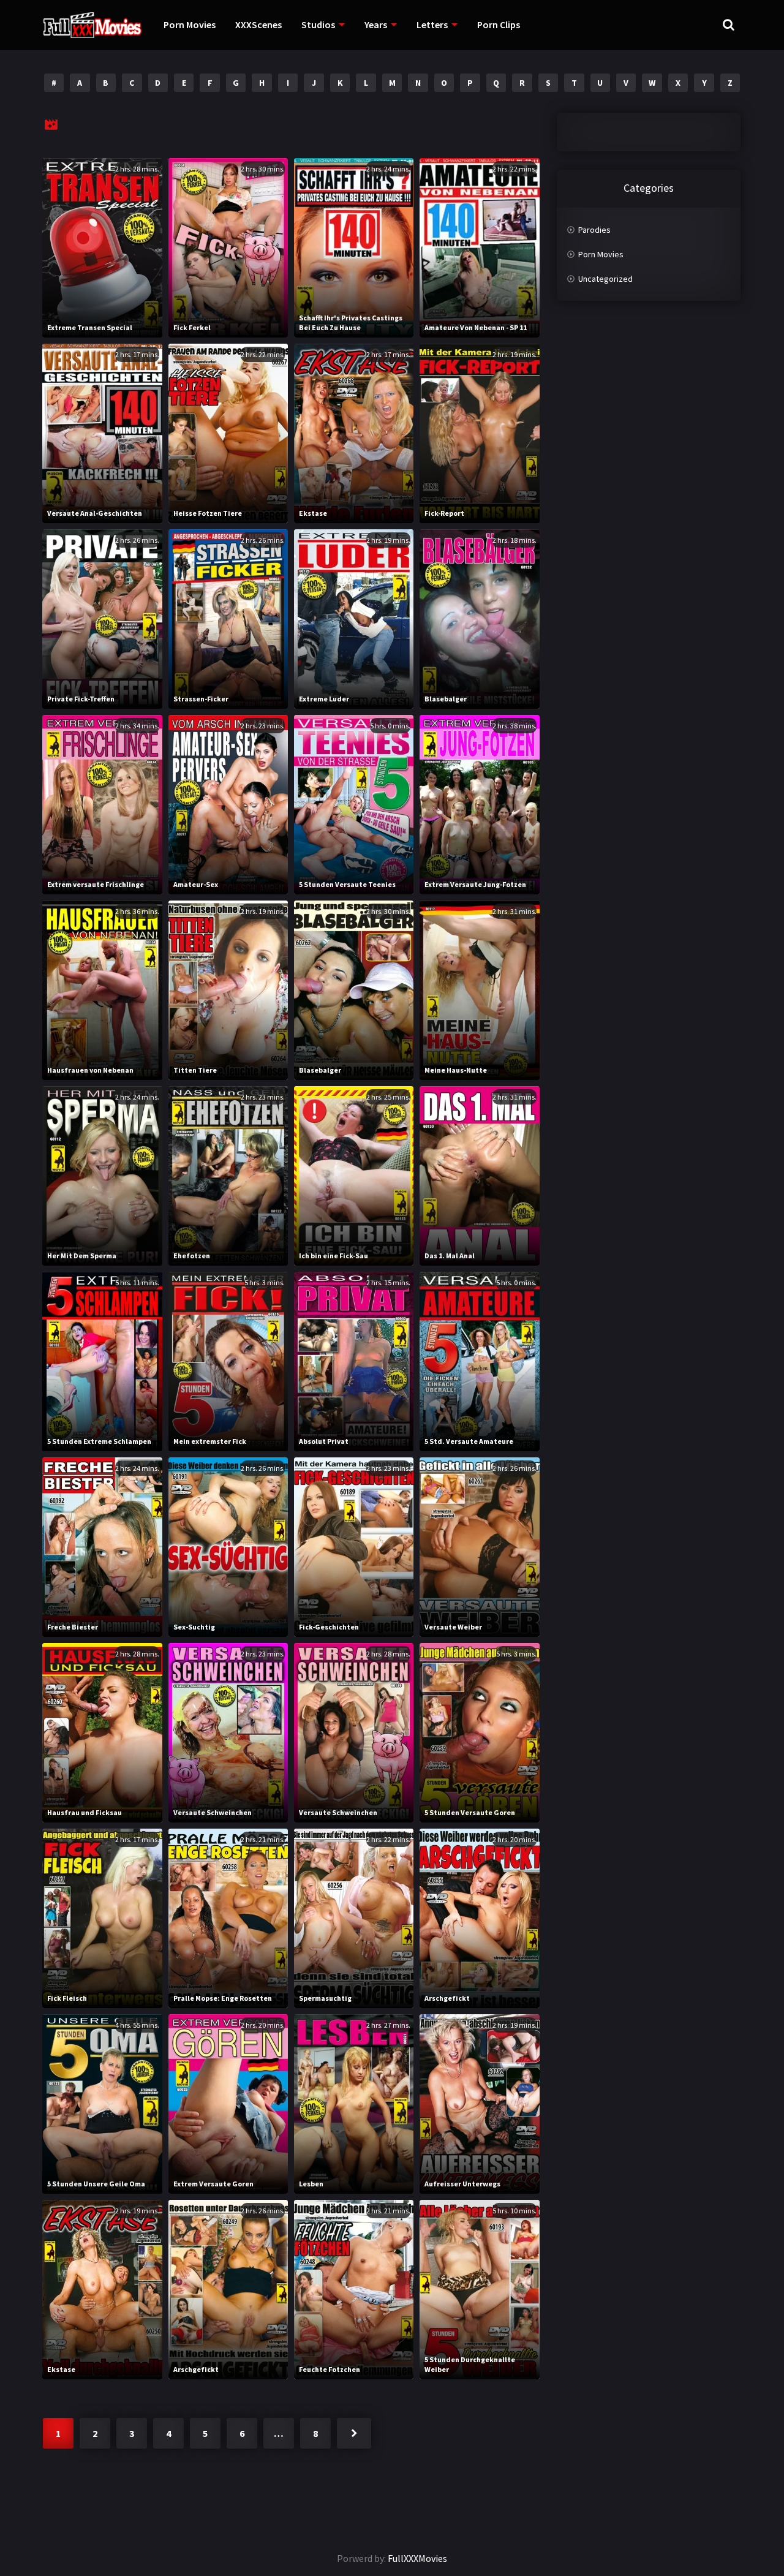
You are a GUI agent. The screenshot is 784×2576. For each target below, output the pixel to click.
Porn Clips (499, 25)
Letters (432, 25)
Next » (354, 2433)
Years (376, 25)
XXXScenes (258, 25)
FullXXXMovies (417, 2558)
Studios (318, 25)
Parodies (594, 230)
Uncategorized (605, 279)
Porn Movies (190, 25)
